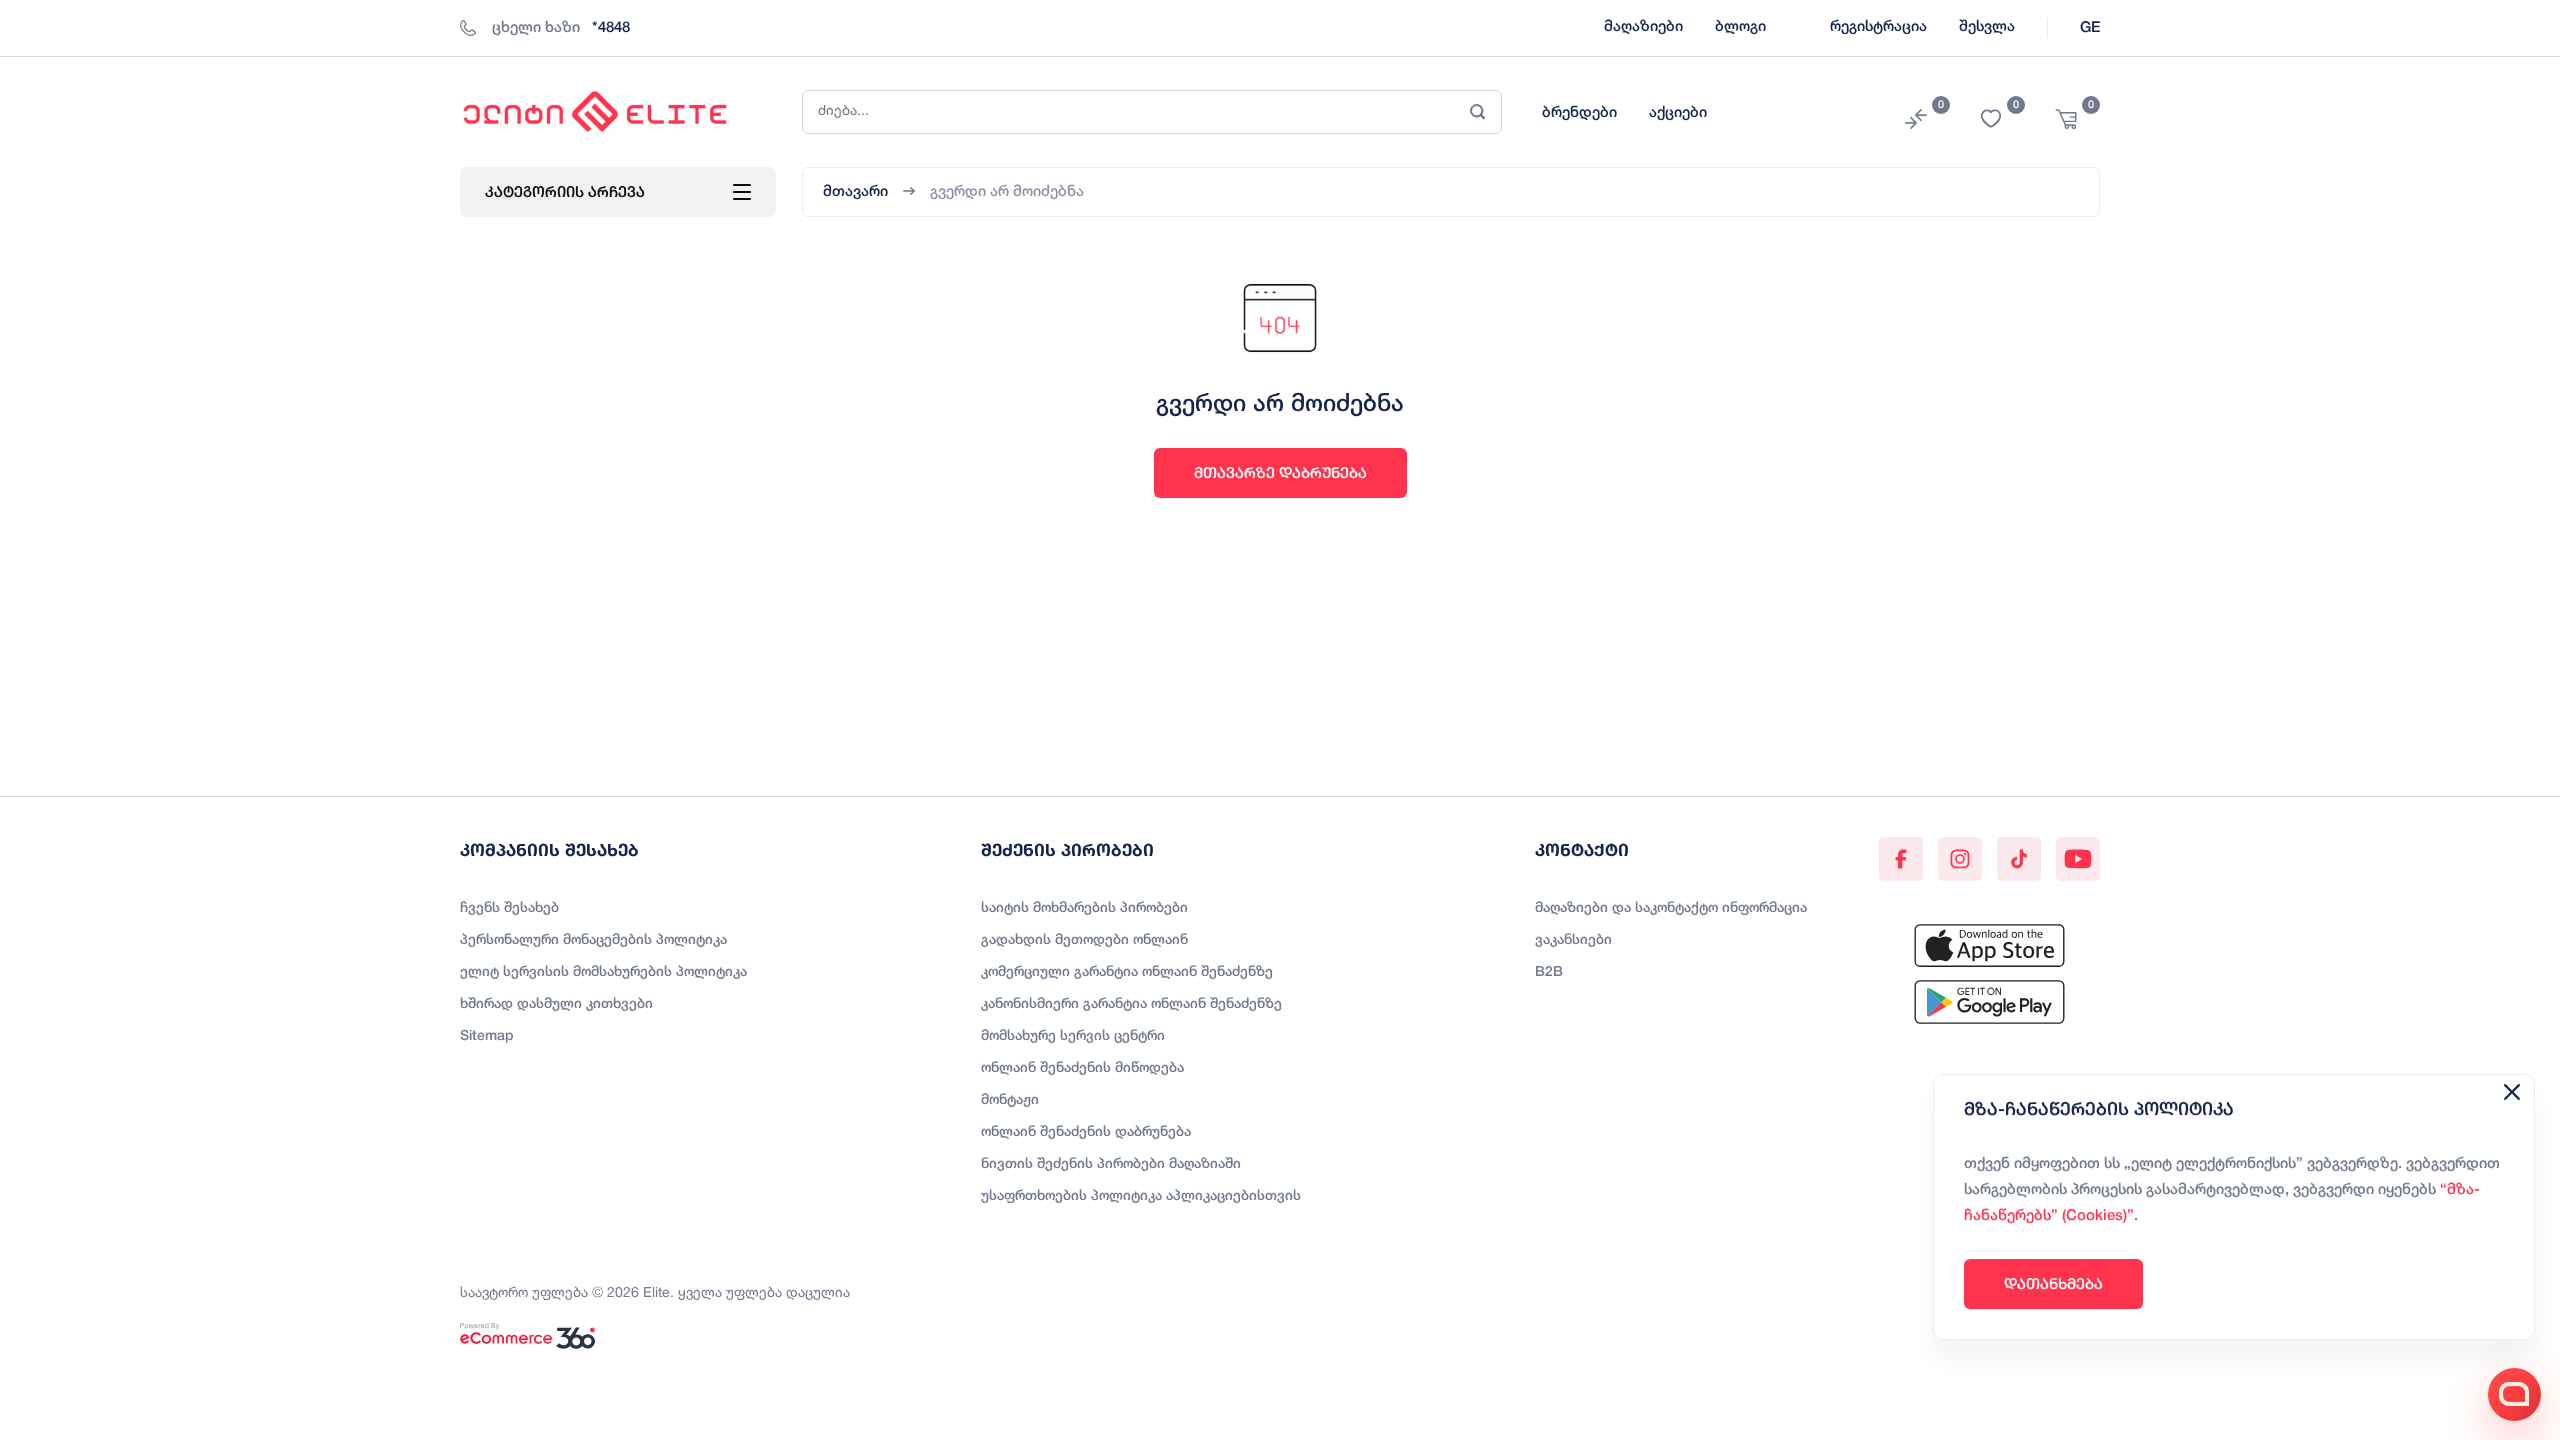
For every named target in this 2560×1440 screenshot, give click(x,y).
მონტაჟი (1010, 1100)
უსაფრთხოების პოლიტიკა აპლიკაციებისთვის (1141, 1196)
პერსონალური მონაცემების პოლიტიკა (593, 940)
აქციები (1678, 113)
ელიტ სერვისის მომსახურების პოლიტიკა (603, 972)
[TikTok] (2019, 859)
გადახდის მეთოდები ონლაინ (1084, 940)
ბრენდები (1579, 113)
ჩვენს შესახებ (509, 908)
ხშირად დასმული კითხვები (556, 1004)
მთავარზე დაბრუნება (1280, 472)
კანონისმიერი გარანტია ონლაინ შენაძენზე (1131, 1004)
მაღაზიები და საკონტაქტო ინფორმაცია (1671, 908)
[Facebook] (1901, 859)
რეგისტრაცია (1878, 27)
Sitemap (487, 1036)
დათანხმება (2053, 1283)
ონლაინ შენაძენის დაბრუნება (1086, 1132)
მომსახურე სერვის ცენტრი (1073, 1036)
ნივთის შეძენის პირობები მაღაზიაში (1111, 1164)
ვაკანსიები (1573, 940)
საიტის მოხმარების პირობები (1084, 908)
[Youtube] (2078, 859)
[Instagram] (1960, 859)
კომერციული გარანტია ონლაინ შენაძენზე (1127, 972)
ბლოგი (1740, 27)
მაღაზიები (1643, 27)
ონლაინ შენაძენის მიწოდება (1082, 1068)
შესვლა (1987, 27)
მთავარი (855, 192)
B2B (1549, 972)
